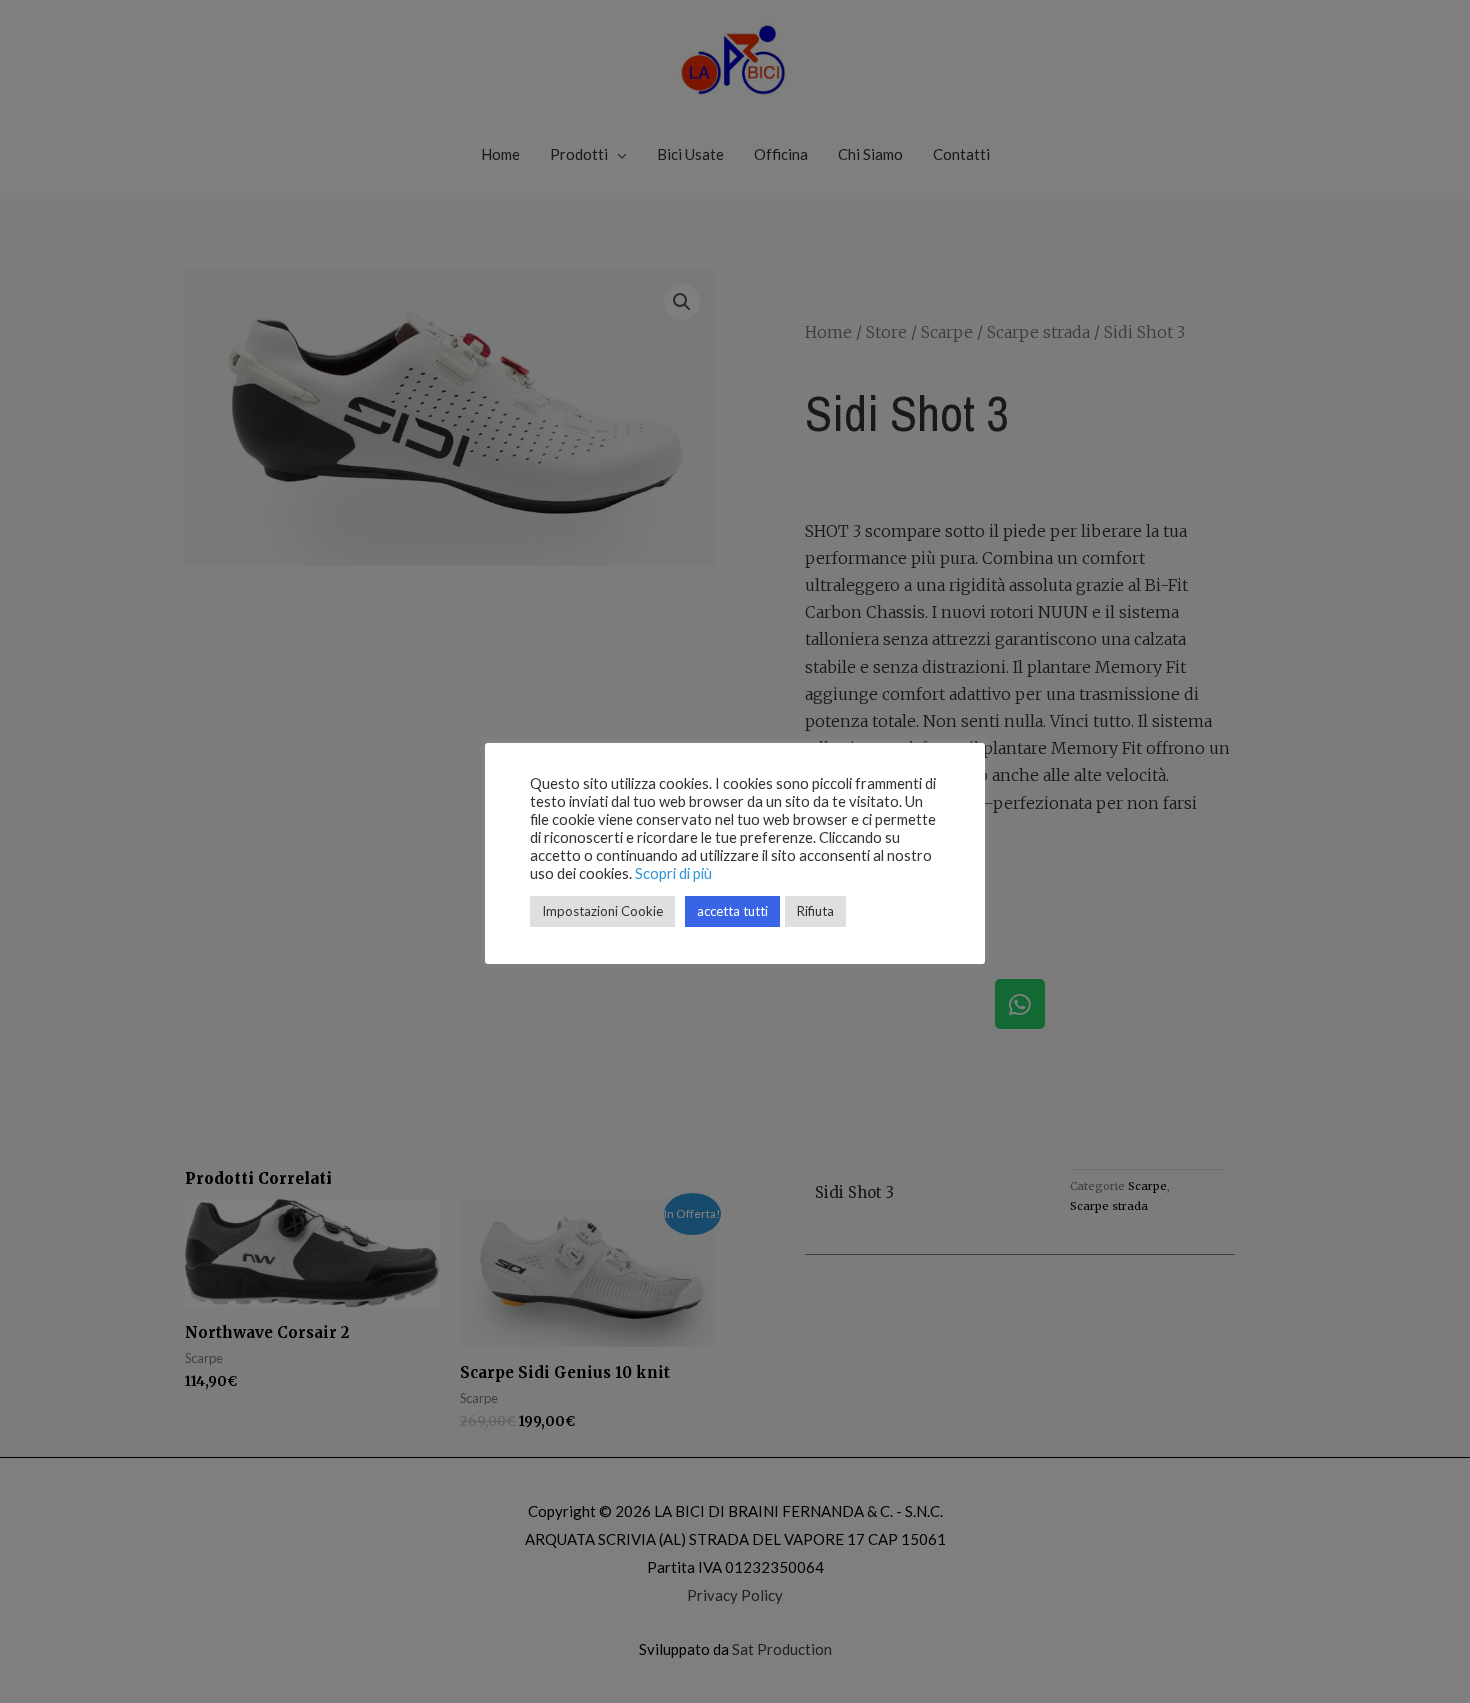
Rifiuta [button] (815, 911)
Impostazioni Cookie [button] (602, 911)
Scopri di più (673, 873)
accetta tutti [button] (732, 911)
